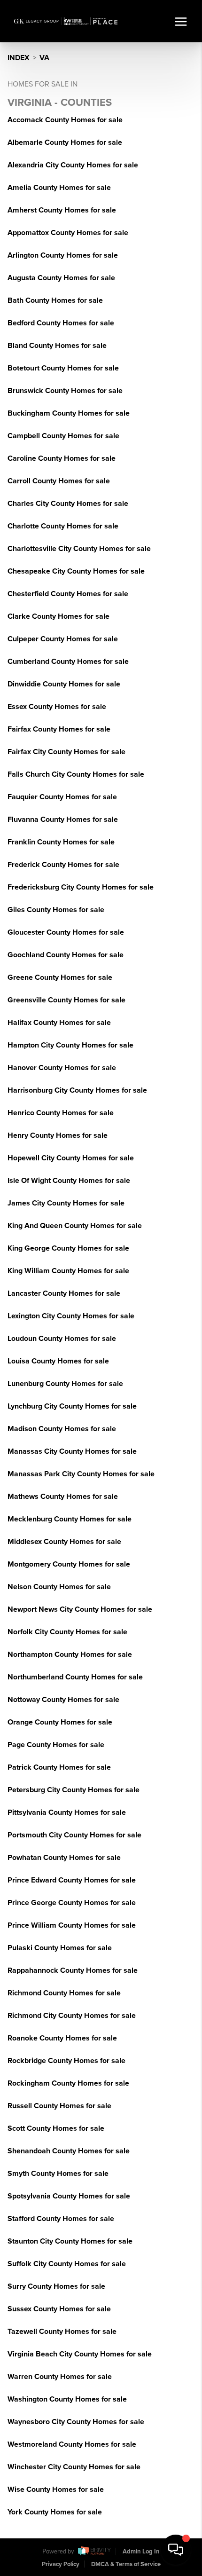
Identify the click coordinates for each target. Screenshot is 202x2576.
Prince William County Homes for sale (72, 1925)
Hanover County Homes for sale (62, 1068)
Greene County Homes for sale (60, 977)
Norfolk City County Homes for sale (67, 1632)
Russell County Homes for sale (59, 2106)
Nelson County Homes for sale (59, 1587)
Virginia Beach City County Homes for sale (80, 2354)
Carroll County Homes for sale (59, 481)
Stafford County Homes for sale (61, 2219)
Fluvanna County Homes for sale (63, 819)
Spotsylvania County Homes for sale (69, 2196)
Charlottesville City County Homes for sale (79, 549)
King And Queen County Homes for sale (75, 1226)
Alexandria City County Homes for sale (73, 165)
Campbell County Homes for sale (63, 436)
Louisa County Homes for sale (58, 1361)
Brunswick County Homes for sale (65, 391)
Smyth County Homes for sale (58, 2174)
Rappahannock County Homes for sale (73, 1970)
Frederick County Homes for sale (63, 865)
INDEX (19, 58)
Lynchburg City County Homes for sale (72, 1406)
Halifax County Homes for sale (59, 1023)
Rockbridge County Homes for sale (66, 2061)
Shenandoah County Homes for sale (69, 2151)
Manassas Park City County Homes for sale (81, 1474)
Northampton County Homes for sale (70, 1654)
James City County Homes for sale (66, 1203)
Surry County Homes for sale (56, 2286)
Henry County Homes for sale (58, 1135)
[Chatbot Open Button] (176, 2550)
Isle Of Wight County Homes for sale (69, 1181)
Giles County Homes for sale (56, 910)
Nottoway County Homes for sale (63, 1700)
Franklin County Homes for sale (61, 842)
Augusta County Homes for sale (61, 278)
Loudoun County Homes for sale (62, 1339)
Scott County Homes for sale (56, 2128)
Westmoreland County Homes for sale (72, 2444)
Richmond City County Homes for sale (72, 2016)
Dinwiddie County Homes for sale (64, 684)
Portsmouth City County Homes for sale (74, 1835)
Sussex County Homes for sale (59, 2309)
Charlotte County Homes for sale (63, 526)
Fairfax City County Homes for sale (66, 752)
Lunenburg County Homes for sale (65, 1384)
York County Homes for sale (55, 2512)
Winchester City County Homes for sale (74, 2467)
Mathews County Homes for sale (63, 1497)
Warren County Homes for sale (60, 2377)
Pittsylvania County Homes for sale (67, 1812)
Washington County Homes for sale (67, 2399)
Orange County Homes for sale (60, 1722)
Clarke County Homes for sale (58, 616)
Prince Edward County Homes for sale (72, 1880)
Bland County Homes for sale (57, 346)
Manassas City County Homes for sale (72, 1451)
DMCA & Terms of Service (126, 2564)
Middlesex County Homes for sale (64, 1542)
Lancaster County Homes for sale (64, 1293)
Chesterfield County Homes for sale (68, 594)
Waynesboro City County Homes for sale (76, 2422)
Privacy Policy (61, 2564)
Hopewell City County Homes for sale (71, 1158)
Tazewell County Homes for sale (62, 2332)
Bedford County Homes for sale (61, 323)
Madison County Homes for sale (62, 1429)
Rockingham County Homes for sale (68, 2083)
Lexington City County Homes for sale (71, 1316)
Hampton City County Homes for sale (70, 1045)
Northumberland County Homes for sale (75, 1677)
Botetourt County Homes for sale (63, 368)
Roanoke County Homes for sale (62, 2038)
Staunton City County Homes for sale (70, 2241)
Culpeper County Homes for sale (63, 639)
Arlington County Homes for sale (63, 255)
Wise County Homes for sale (56, 2489)
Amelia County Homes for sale (59, 188)
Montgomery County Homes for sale (69, 1564)
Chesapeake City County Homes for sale (76, 571)
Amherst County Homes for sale (62, 210)
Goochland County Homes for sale (66, 955)
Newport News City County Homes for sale (80, 1609)
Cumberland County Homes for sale (68, 662)
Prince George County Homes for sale (72, 1903)
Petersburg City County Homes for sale (74, 1790)
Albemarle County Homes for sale (65, 142)
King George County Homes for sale (68, 1248)
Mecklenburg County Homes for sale (70, 1519)
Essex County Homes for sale (57, 707)
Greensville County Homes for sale (66, 1000)
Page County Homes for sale (56, 1745)
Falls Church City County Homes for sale (76, 774)
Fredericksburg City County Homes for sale (81, 887)
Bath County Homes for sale (55, 300)
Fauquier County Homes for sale (62, 797)
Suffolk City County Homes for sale (67, 2264)
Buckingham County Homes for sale (69, 413)
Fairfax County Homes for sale (59, 729)
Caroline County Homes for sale (62, 458)
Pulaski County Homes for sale (60, 1948)
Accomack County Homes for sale (65, 120)
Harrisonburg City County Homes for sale (77, 1090)
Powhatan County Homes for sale (64, 1858)
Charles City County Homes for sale (68, 504)
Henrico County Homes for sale (61, 1113)
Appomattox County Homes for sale (68, 233)
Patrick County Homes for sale (59, 1767)
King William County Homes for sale (68, 1271)
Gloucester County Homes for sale (66, 932)
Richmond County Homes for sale (64, 1993)
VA (44, 58)
